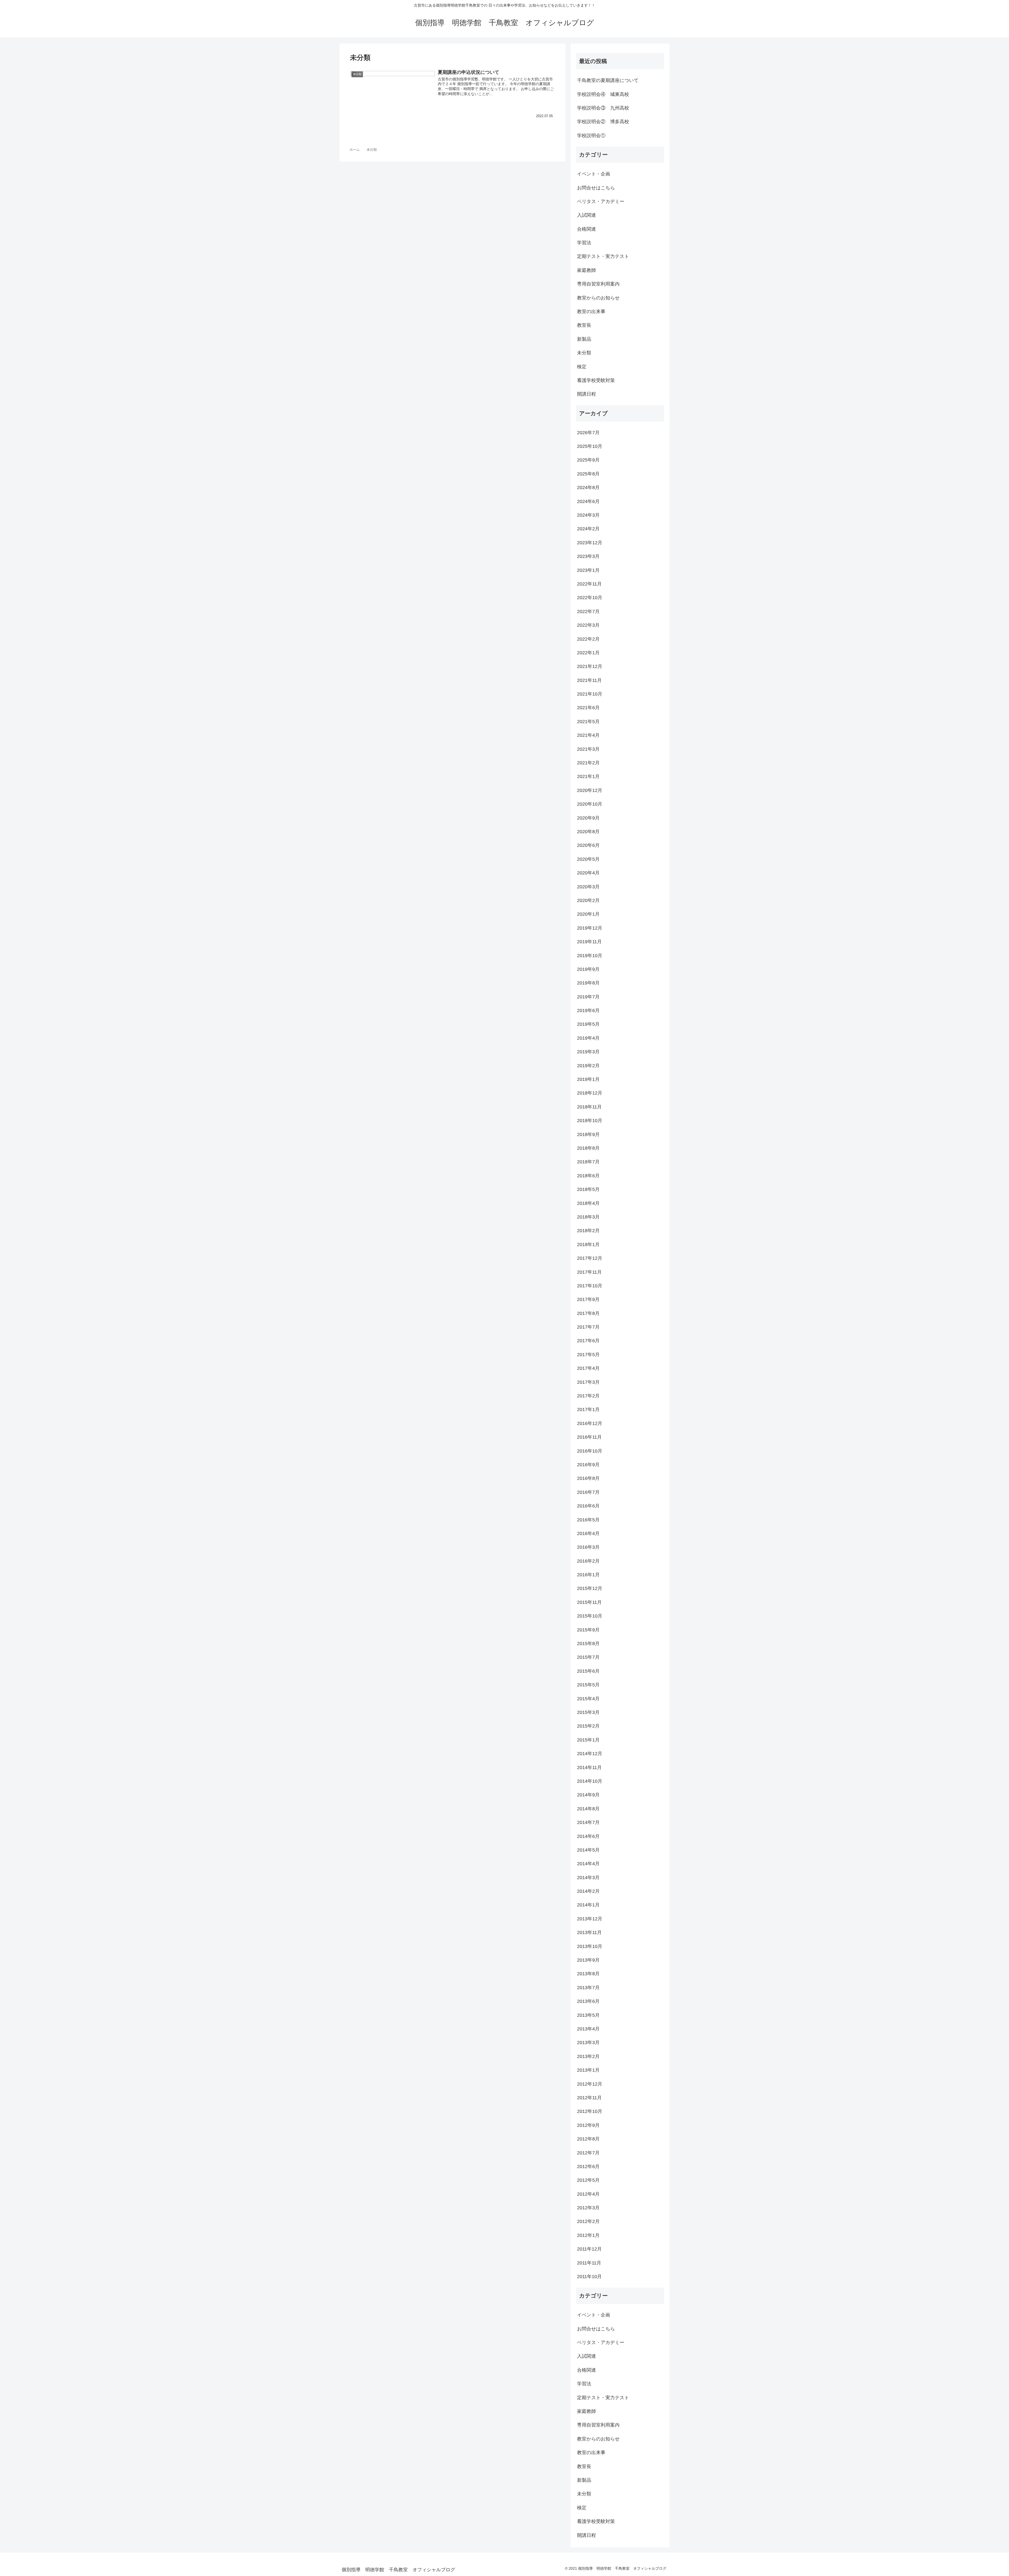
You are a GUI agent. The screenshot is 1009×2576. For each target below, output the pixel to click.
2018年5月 (588, 1189)
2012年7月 (588, 2153)
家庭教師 (586, 270)
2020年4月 (588, 873)
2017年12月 (590, 1258)
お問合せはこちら (596, 188)
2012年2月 (588, 2221)
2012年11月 (589, 2098)
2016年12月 (590, 1423)
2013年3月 (588, 2043)
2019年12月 (590, 928)
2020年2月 (588, 900)
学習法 (584, 243)
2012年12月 (590, 2084)
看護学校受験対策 (596, 380)
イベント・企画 (594, 174)
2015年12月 (590, 1588)
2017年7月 (588, 1327)
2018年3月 (588, 1217)
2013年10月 (590, 1946)
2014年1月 (588, 1905)
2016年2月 (588, 1561)
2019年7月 (588, 997)
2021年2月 (588, 763)
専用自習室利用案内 (598, 284)
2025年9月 (588, 460)
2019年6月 (588, 1010)
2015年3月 (588, 1712)
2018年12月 (590, 1093)
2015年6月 (588, 1671)
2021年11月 (589, 680)
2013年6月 (588, 2001)
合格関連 (586, 229)
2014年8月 (588, 1809)
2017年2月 (588, 1396)
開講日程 (586, 394)
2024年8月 (588, 488)
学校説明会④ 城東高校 (603, 94)
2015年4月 (588, 1699)
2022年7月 (588, 611)
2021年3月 (588, 749)
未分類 (584, 353)
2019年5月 (588, 1024)
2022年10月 (590, 598)
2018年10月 (590, 1121)
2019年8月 (588, 983)
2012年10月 (590, 2111)
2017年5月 (588, 1355)
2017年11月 (589, 1272)
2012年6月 (588, 2166)
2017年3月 (588, 1382)
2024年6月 (588, 501)
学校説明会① (591, 136)
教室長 (584, 325)
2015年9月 (588, 1630)
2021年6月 (588, 708)
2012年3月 (588, 2208)
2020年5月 (588, 859)
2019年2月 (588, 1066)
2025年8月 (588, 474)
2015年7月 (588, 1657)
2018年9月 (588, 1134)
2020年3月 (588, 887)
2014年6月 (588, 1836)
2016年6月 (588, 1506)
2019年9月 (588, 969)
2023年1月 (588, 570)
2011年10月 (589, 2277)
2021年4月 (588, 735)
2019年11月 (589, 942)
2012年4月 (588, 2194)
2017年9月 (588, 1299)
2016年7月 (588, 1492)
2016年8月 (588, 1478)
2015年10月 (590, 1616)
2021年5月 (588, 722)
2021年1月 (588, 776)
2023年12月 (590, 543)
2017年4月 (588, 1368)
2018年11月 (589, 1107)
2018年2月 (588, 1231)
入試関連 (586, 215)
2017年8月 (588, 1313)
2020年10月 (590, 804)
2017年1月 (588, 1409)
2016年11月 (589, 1437)
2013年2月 (588, 2056)
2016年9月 (588, 1465)
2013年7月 (588, 1988)
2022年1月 (588, 653)
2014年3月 (588, 1878)
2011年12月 (589, 2249)
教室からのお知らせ (598, 298)
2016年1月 (588, 1575)
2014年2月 (588, 1891)
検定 (582, 367)
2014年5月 (588, 1850)
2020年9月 (588, 818)
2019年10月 (590, 956)
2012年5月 (588, 2180)
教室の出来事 (591, 312)
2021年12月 (590, 666)
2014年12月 (590, 1754)
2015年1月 (588, 1740)
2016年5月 (588, 1520)
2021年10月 (590, 694)
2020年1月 (588, 914)
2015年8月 (588, 1644)
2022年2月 (588, 639)
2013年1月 (588, 2070)
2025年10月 (590, 446)
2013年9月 (588, 1960)
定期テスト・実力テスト (603, 256)
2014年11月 (589, 1768)
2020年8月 (588, 832)
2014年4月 (588, 1864)
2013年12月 (590, 1919)
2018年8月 (588, 1148)
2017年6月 (588, 1341)
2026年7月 (588, 433)
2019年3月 (588, 1052)
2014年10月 (590, 1781)
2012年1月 (588, 2235)
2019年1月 (588, 1079)
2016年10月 (590, 1451)
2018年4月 (588, 1203)
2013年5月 (588, 2015)
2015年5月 (588, 1685)
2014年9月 (588, 1795)
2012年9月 (588, 2125)
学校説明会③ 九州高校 (603, 108)
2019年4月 (588, 1038)
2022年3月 (588, 625)
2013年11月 (589, 1932)
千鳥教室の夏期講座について (608, 80)
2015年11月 (589, 1602)
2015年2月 (588, 1726)
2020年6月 (588, 845)
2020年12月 (590, 790)
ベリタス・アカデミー (601, 201)
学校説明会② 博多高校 (603, 122)
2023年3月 (588, 556)
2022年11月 (589, 584)
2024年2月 (588, 529)
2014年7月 (588, 1822)
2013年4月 (588, 2029)
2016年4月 (588, 1533)
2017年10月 (590, 1286)
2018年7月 (588, 1162)
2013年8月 (588, 1974)
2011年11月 (589, 2263)
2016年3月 (588, 1547)
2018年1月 (588, 1245)
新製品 (584, 339)
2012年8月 (588, 2139)
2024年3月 (588, 515)
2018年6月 (588, 1176)
